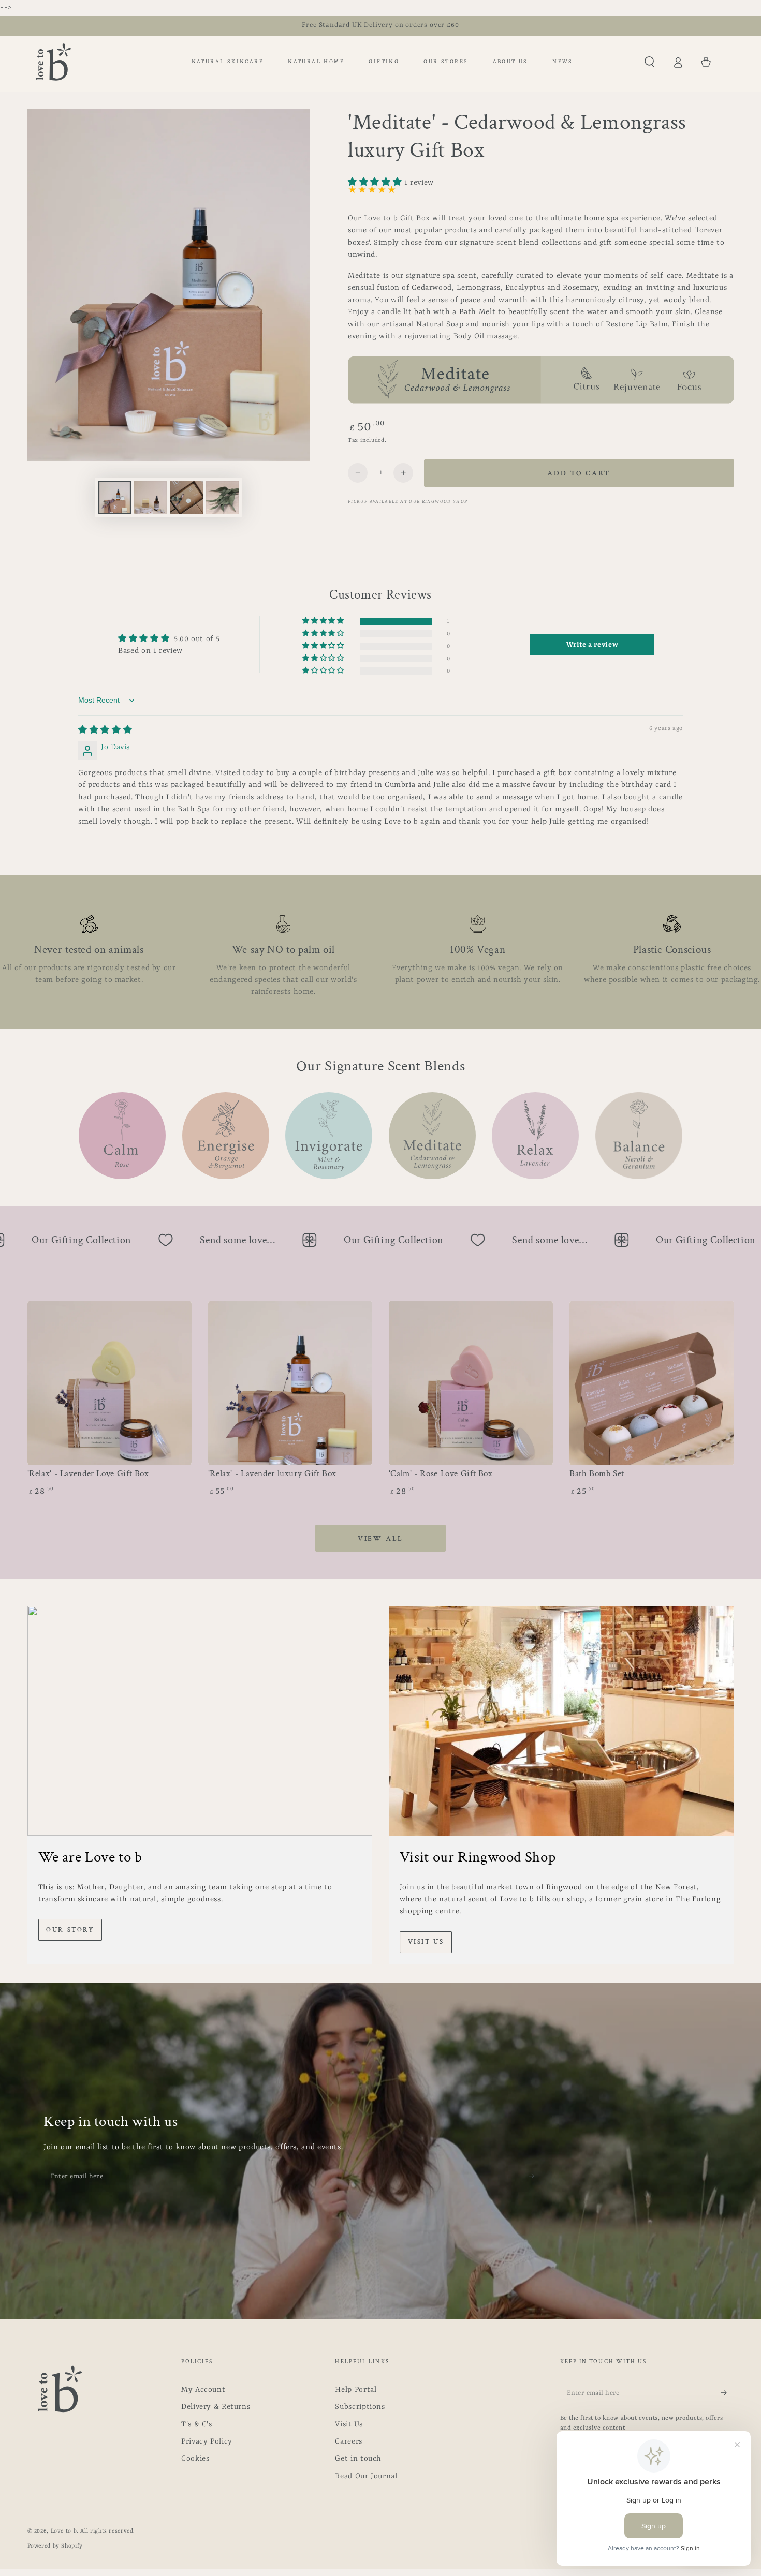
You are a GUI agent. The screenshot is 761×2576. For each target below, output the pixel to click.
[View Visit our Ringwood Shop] (561, 1721)
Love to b (64, 2531)
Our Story (70, 1930)
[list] (380, 957)
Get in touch (358, 2459)
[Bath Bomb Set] (652, 1383)
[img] (105, 731)
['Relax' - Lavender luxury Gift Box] (290, 1383)
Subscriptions (360, 2407)
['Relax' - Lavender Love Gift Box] (110, 1383)
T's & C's (197, 2425)
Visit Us (426, 1942)
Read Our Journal (366, 2476)
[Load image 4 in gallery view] (222, 498)
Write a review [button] (592, 645)
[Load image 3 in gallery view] (187, 498)
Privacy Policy (207, 2442)
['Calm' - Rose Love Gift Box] (471, 1383)
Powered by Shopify (55, 2546)
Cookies (195, 2459)
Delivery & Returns (216, 2407)
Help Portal (356, 2390)
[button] (649, 62)
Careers (348, 2442)
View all (380, 1539)
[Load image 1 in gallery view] (115, 498)
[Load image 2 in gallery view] (150, 498)
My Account (203, 2390)
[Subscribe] (535, 2176)
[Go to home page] (53, 62)
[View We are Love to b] (200, 1721)
